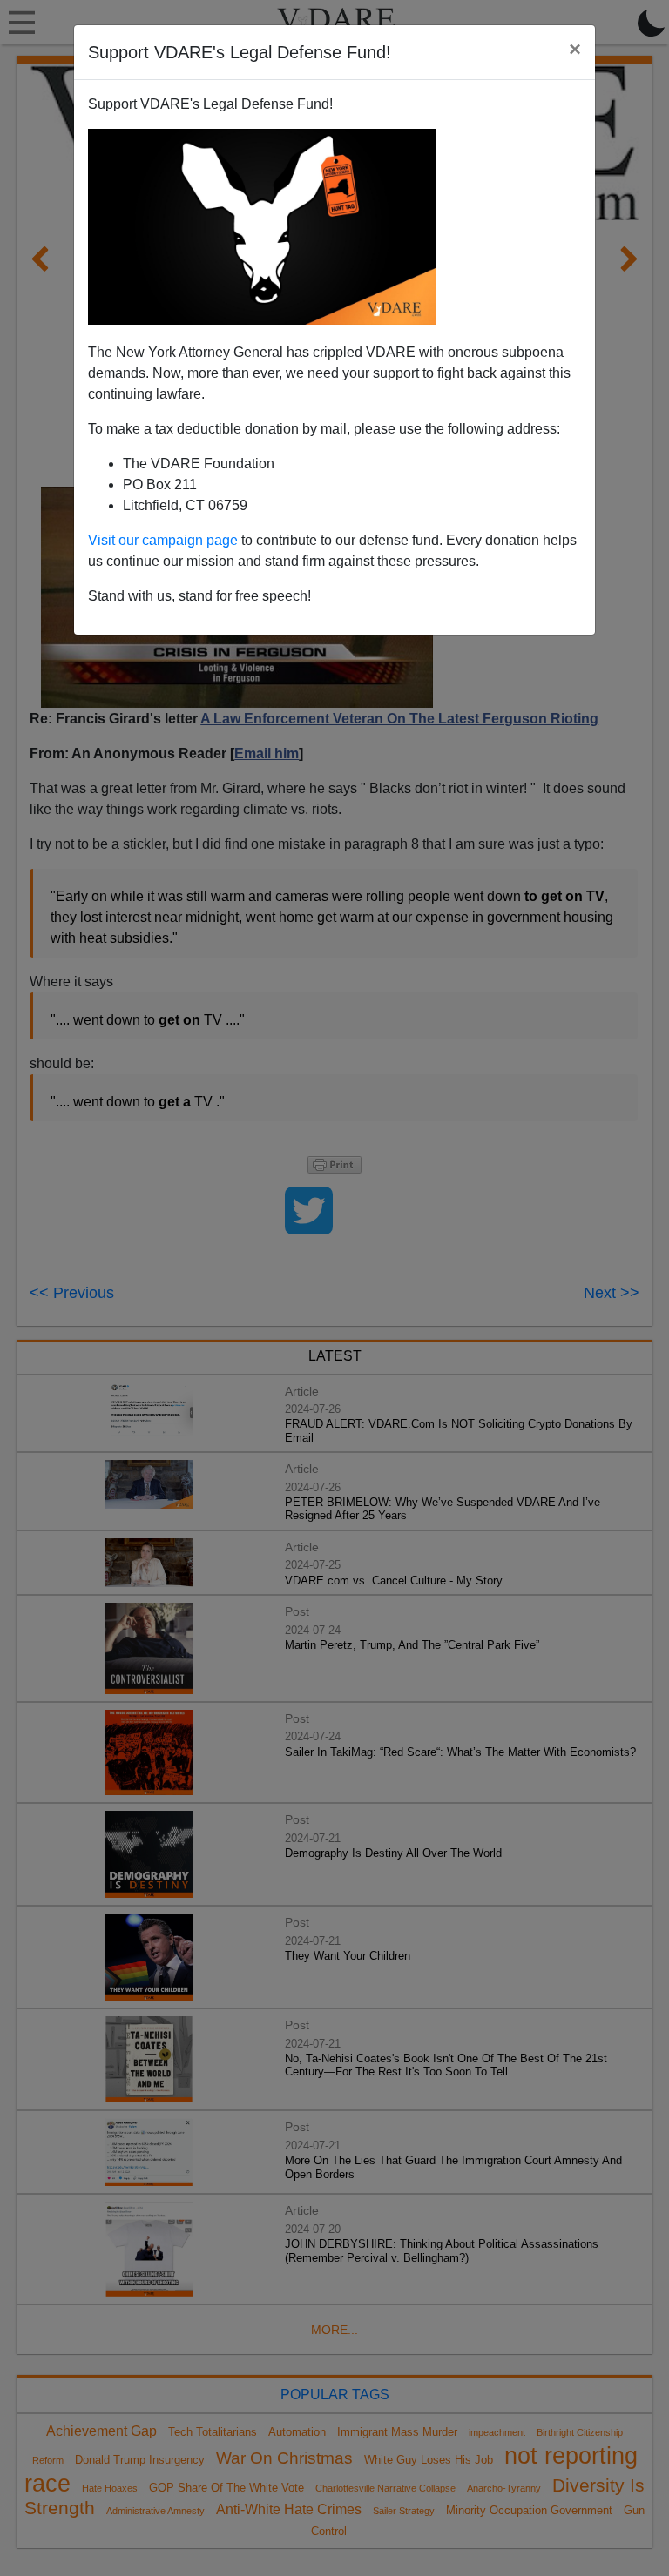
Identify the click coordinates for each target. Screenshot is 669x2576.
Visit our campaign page (163, 540)
